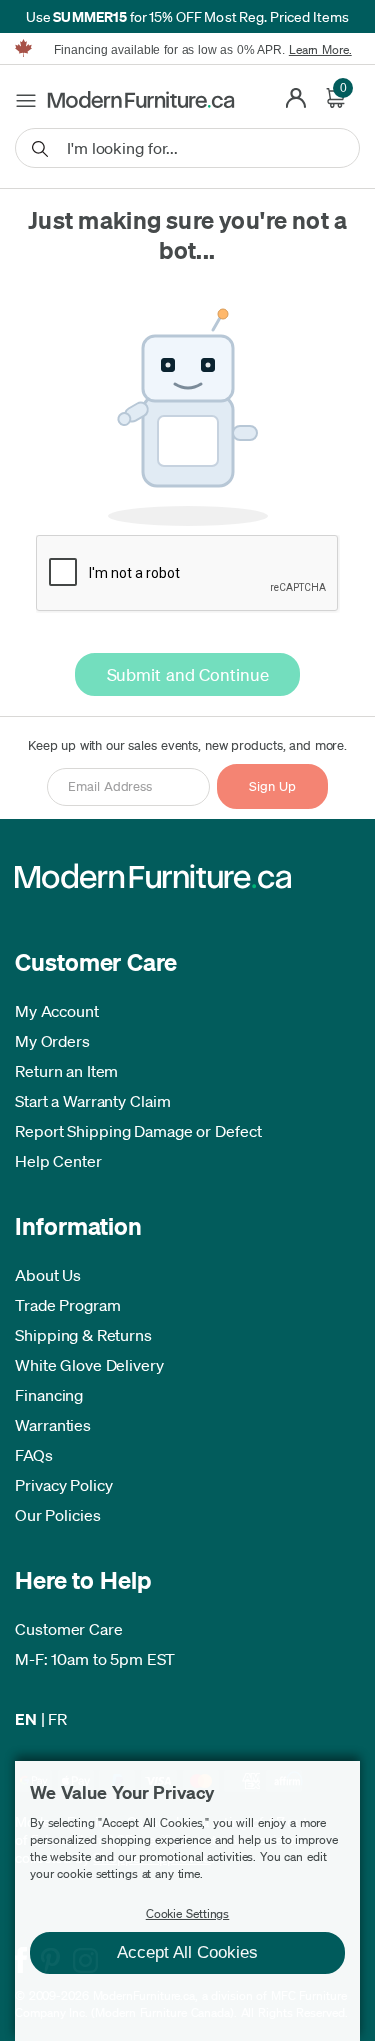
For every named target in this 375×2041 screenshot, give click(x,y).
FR (57, 1719)
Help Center (58, 1161)
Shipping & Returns (83, 1335)
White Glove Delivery (89, 1365)
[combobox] (187, 148)
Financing (49, 1395)
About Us (48, 1275)
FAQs (34, 1455)
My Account (57, 1011)
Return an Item (66, 1071)
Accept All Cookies (187, 1952)
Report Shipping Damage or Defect (138, 1131)
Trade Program (68, 1305)
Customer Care (69, 1629)
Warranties (53, 1425)
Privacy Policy (64, 1485)
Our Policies (58, 1515)
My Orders (52, 1041)
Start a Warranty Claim (93, 1101)
